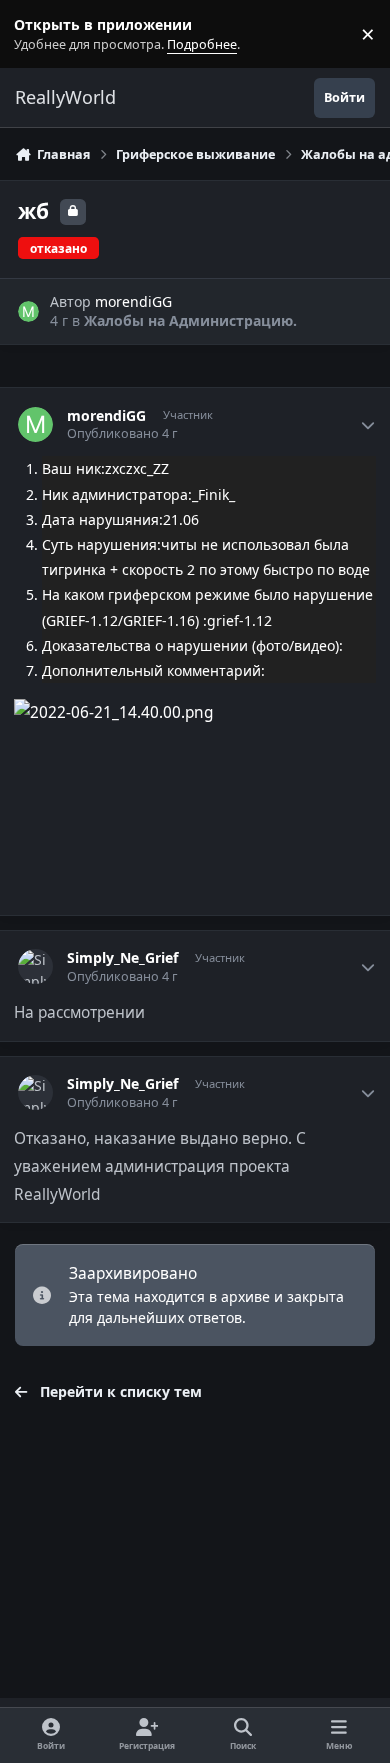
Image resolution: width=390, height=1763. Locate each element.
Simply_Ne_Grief (122, 958)
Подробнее (38, 34)
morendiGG (133, 301)
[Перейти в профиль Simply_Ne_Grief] (35, 966)
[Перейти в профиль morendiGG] (28, 311)
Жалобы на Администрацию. (190, 320)
